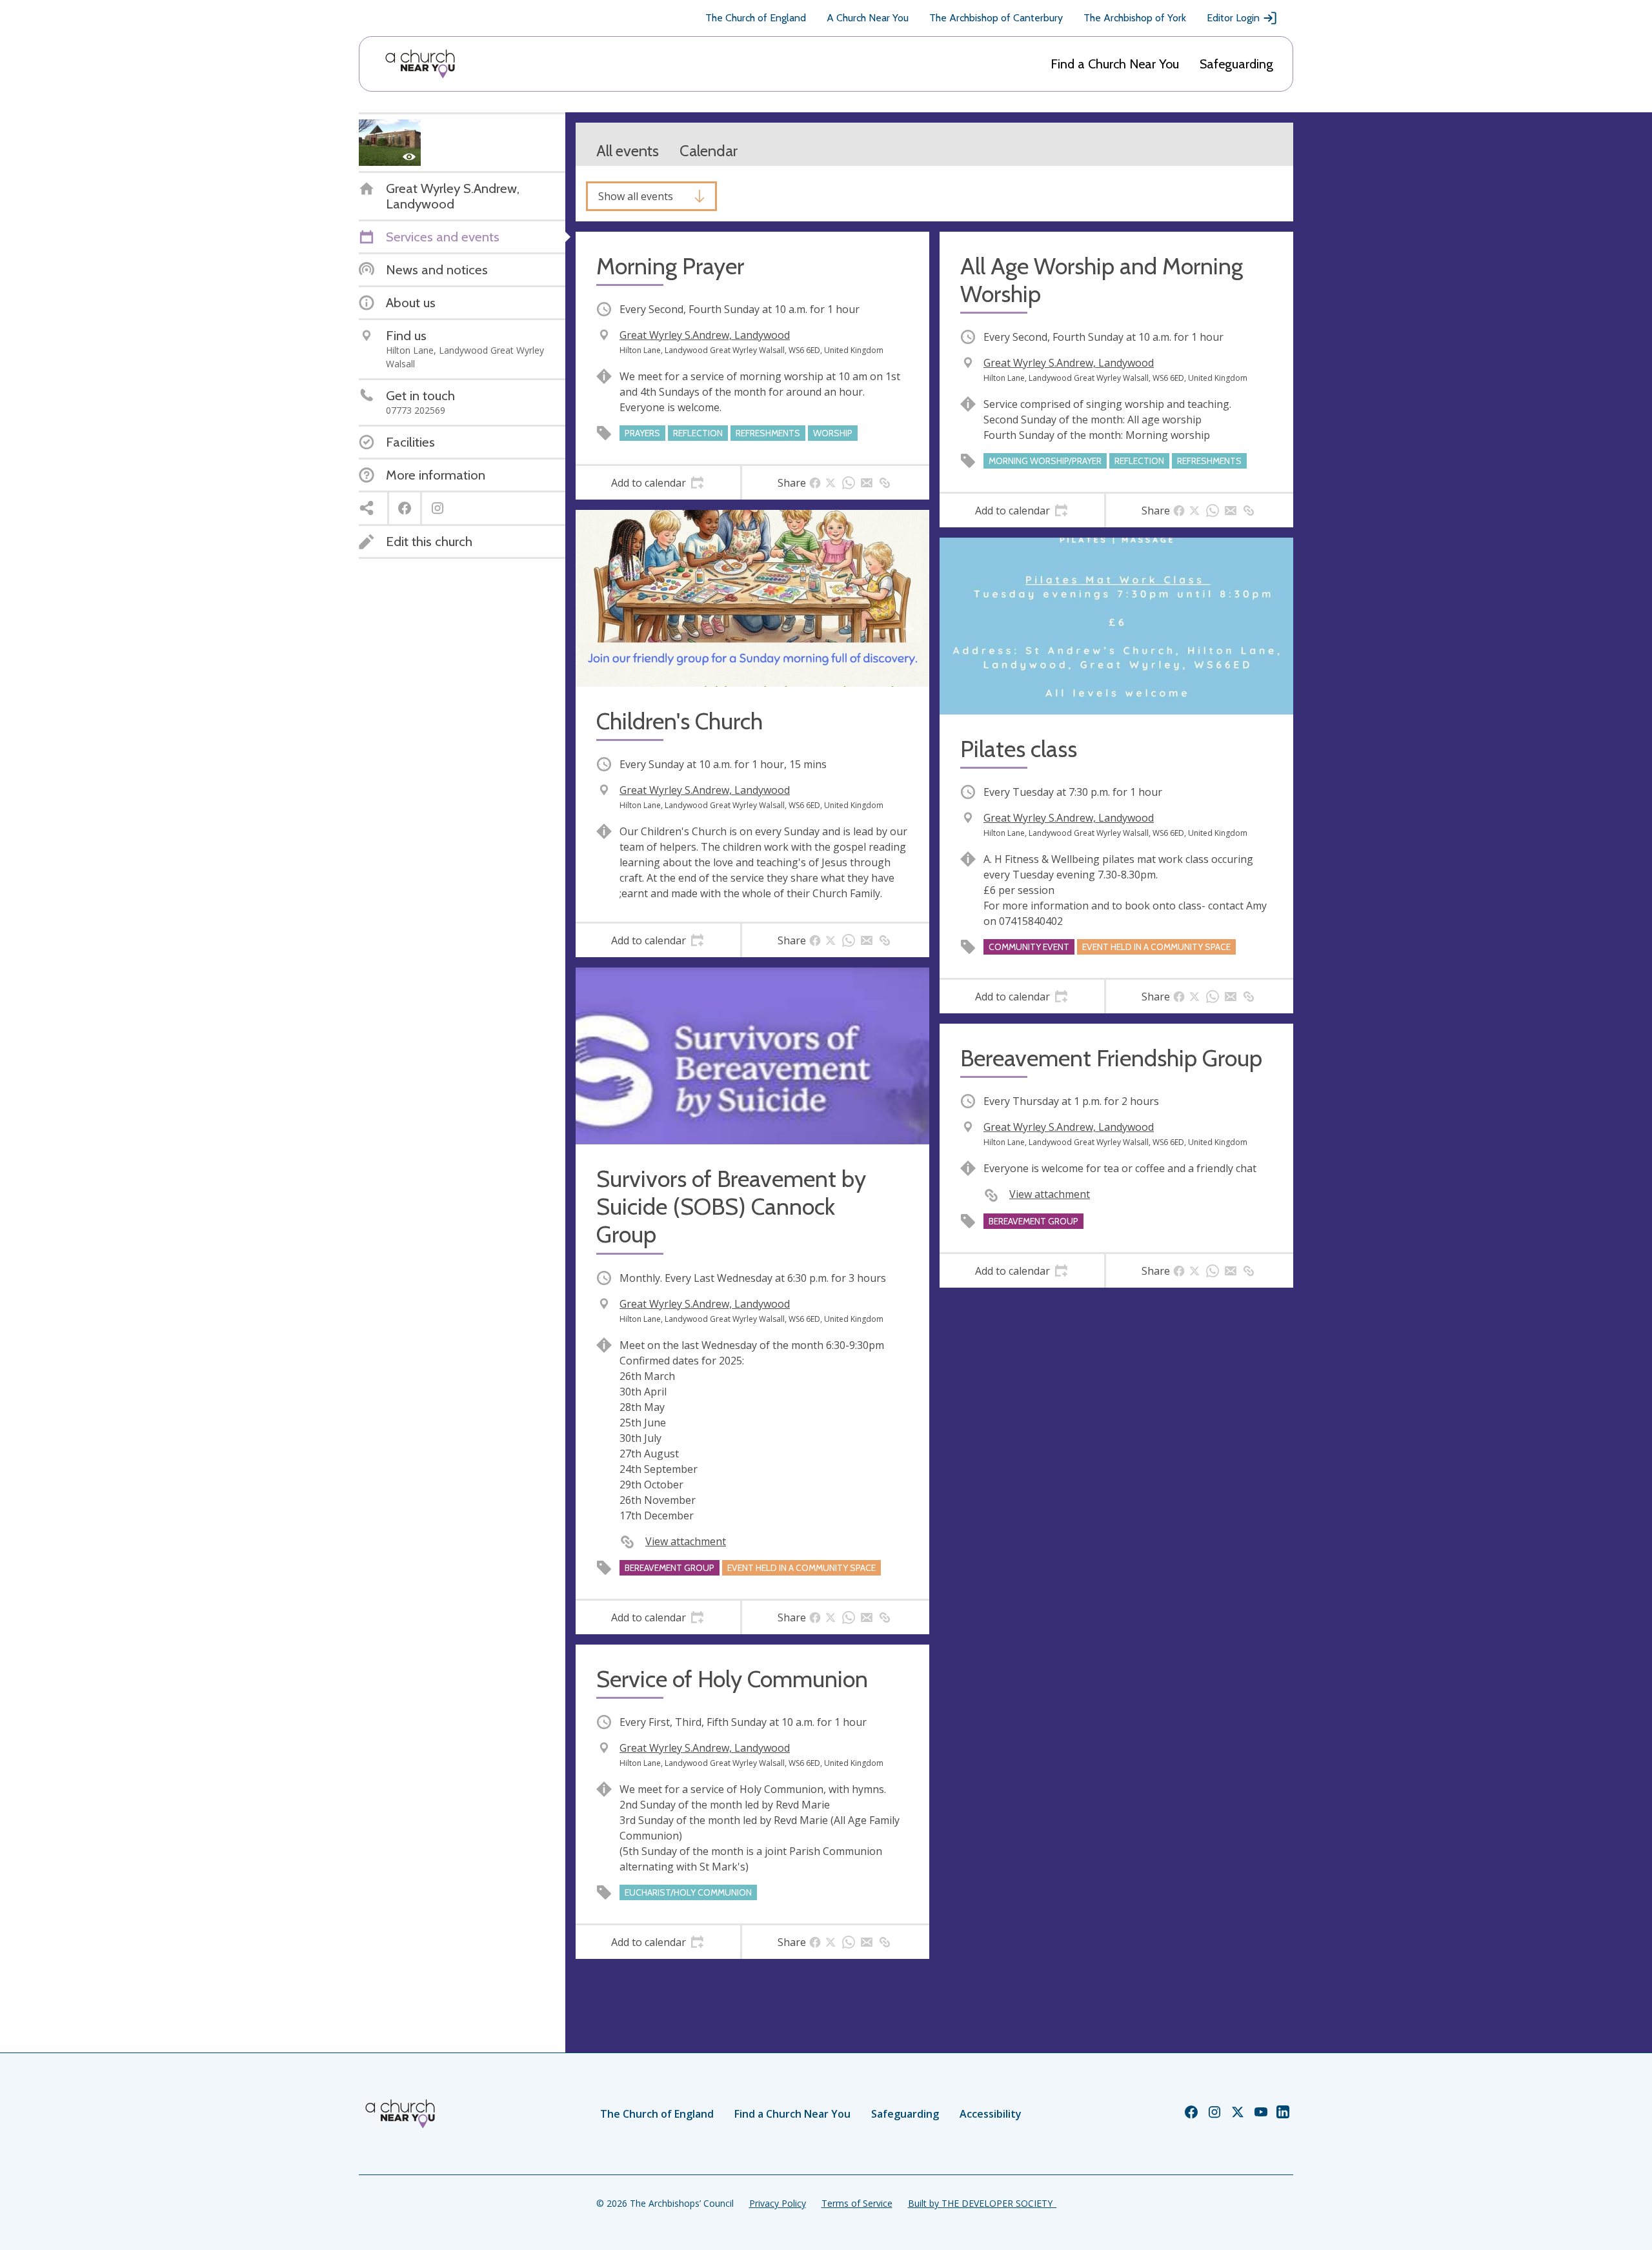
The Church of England (756, 18)
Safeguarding (1236, 64)
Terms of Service (857, 2203)
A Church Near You (868, 18)
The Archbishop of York (1135, 18)
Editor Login (1233, 18)
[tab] (658, 483)
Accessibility (991, 2114)
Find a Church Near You (1115, 64)
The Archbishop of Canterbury (996, 18)
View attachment (686, 1541)
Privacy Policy (778, 2203)
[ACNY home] (420, 64)
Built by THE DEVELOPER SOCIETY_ (982, 2203)
